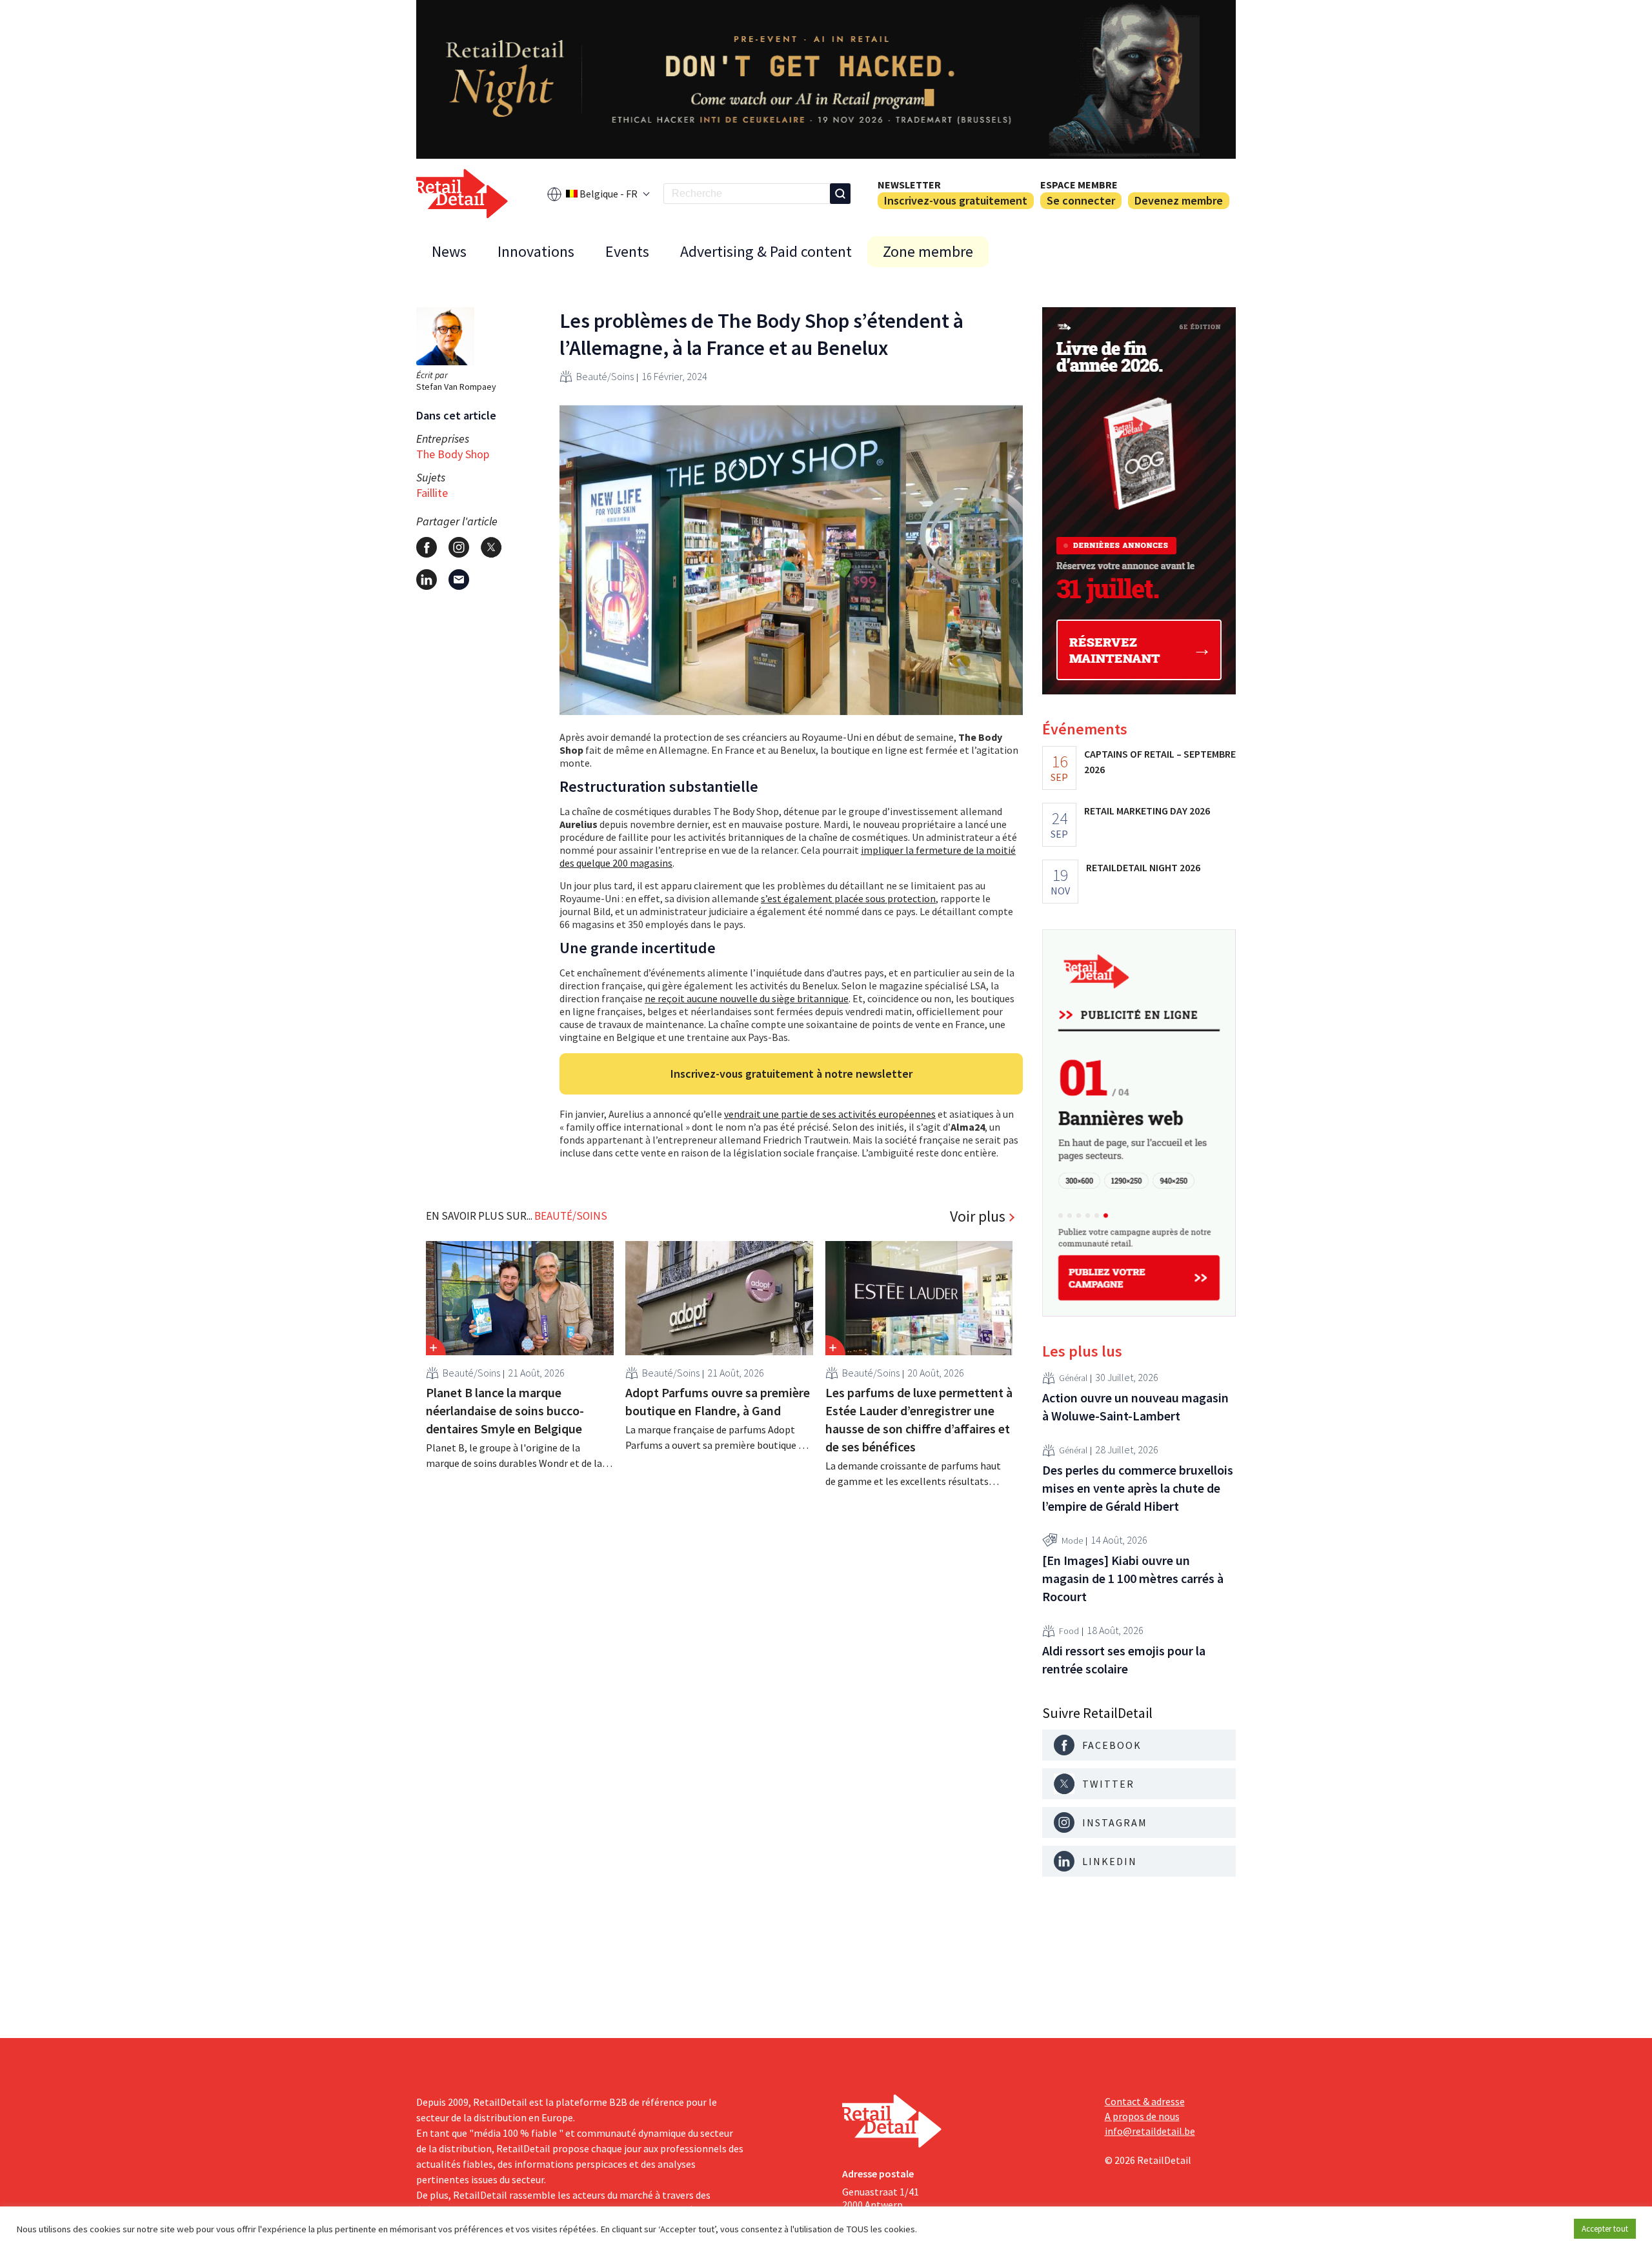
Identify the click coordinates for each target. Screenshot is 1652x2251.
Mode (1072, 1540)
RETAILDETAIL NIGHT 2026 (1143, 867)
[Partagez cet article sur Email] (459, 580)
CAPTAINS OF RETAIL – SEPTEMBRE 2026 (1160, 762)
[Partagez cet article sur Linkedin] (427, 580)
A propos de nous (1142, 2116)
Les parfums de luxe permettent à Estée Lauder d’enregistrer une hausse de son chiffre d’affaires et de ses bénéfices (919, 1419)
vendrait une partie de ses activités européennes (830, 1114)
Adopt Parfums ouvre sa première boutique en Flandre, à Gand (718, 1401)
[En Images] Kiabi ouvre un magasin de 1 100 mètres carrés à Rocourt (1133, 1578)
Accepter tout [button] (1605, 2229)
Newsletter (909, 185)
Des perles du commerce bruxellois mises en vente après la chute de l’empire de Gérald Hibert (1138, 1488)
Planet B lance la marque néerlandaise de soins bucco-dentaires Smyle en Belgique (505, 1410)
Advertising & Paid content (766, 251)
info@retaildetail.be (1150, 2131)
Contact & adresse (1145, 2101)
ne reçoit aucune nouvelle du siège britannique (747, 998)
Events (627, 251)
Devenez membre (1179, 200)
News (449, 251)
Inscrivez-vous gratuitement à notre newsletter (791, 1074)
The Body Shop (453, 454)
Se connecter (1081, 200)
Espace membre (1079, 185)
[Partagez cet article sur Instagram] (459, 547)
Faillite (432, 493)
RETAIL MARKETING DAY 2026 (1147, 811)
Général (1073, 1378)
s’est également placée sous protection (848, 898)
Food (1069, 1631)
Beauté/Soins (605, 376)
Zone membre (928, 251)
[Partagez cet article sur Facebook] (427, 547)
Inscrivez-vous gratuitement (956, 200)
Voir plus (978, 1216)
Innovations (536, 251)
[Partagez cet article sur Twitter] (491, 547)
